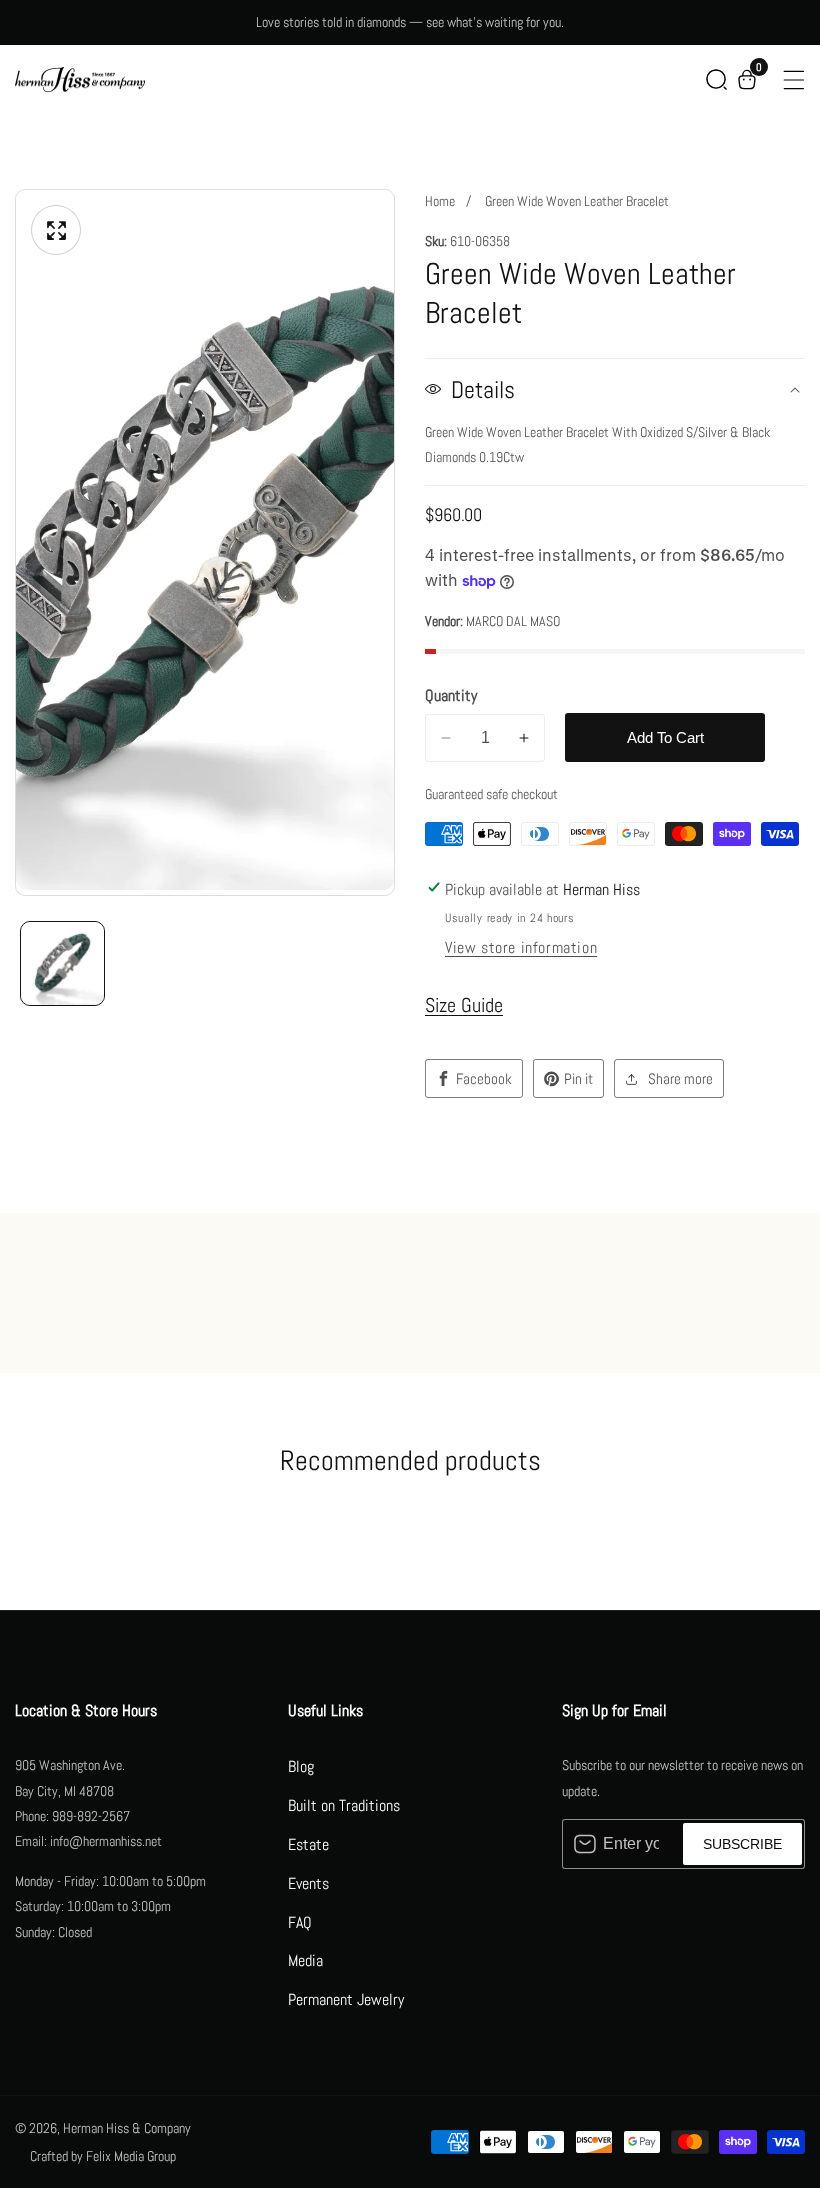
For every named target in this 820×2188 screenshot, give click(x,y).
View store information (521, 947)
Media (305, 1960)
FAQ (300, 1922)
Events (308, 1883)
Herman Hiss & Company (127, 2128)
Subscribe (742, 1844)
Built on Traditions (344, 1805)
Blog (301, 1766)
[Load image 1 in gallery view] (62, 963)
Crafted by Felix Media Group (103, 2156)
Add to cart (665, 737)
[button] (716, 79)
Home (440, 201)
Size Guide (464, 1005)
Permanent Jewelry (346, 1999)
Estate (308, 1844)
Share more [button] (680, 1078)
